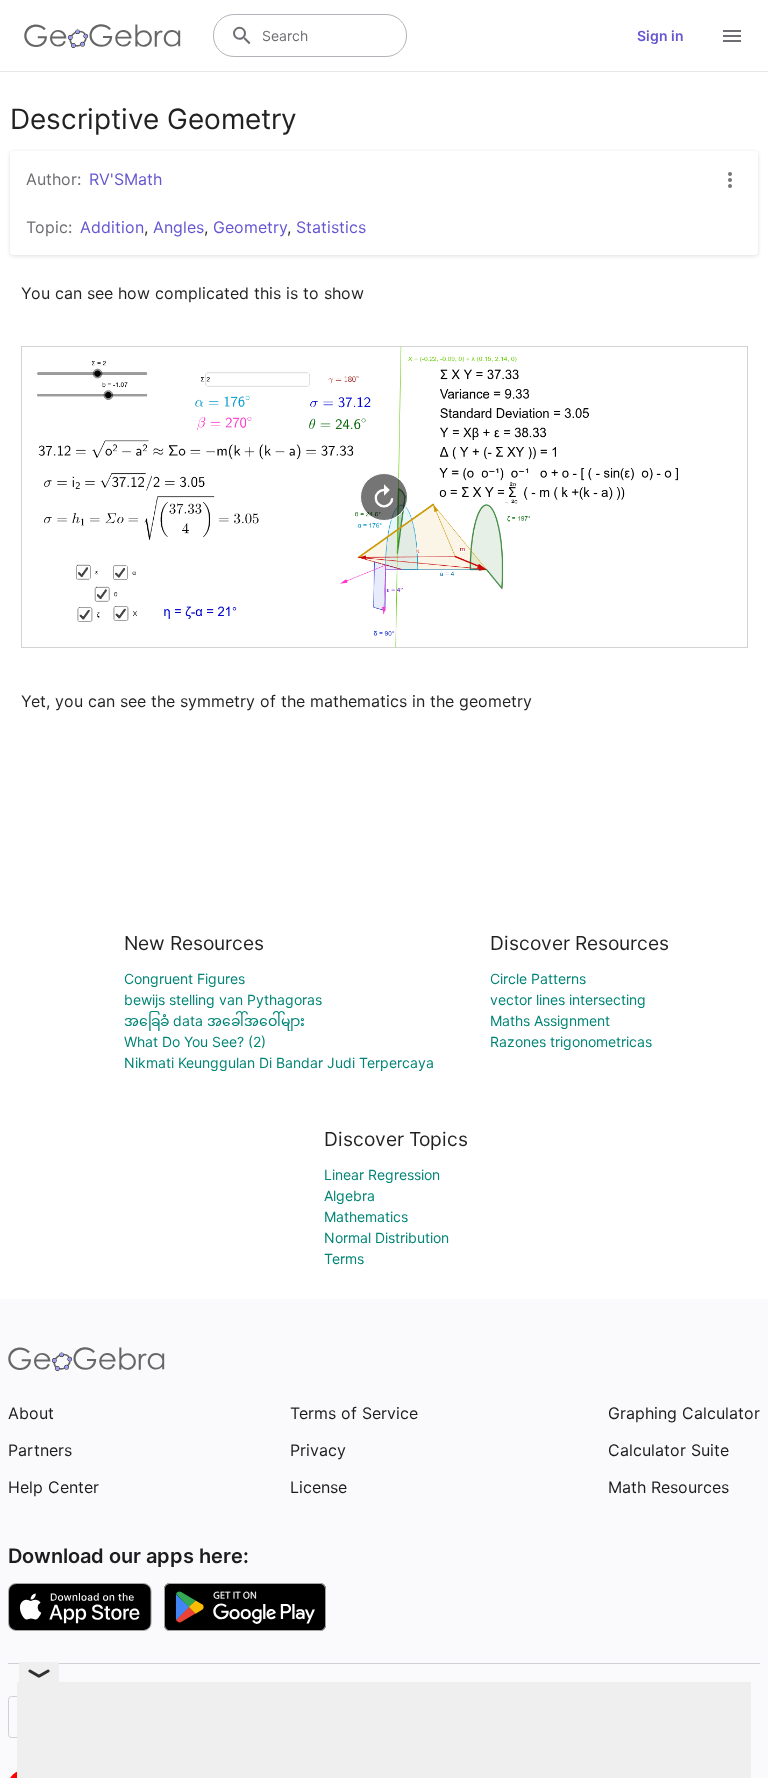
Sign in (660, 35)
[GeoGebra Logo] (102, 36)
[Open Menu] (732, 36)
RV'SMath (125, 179)
